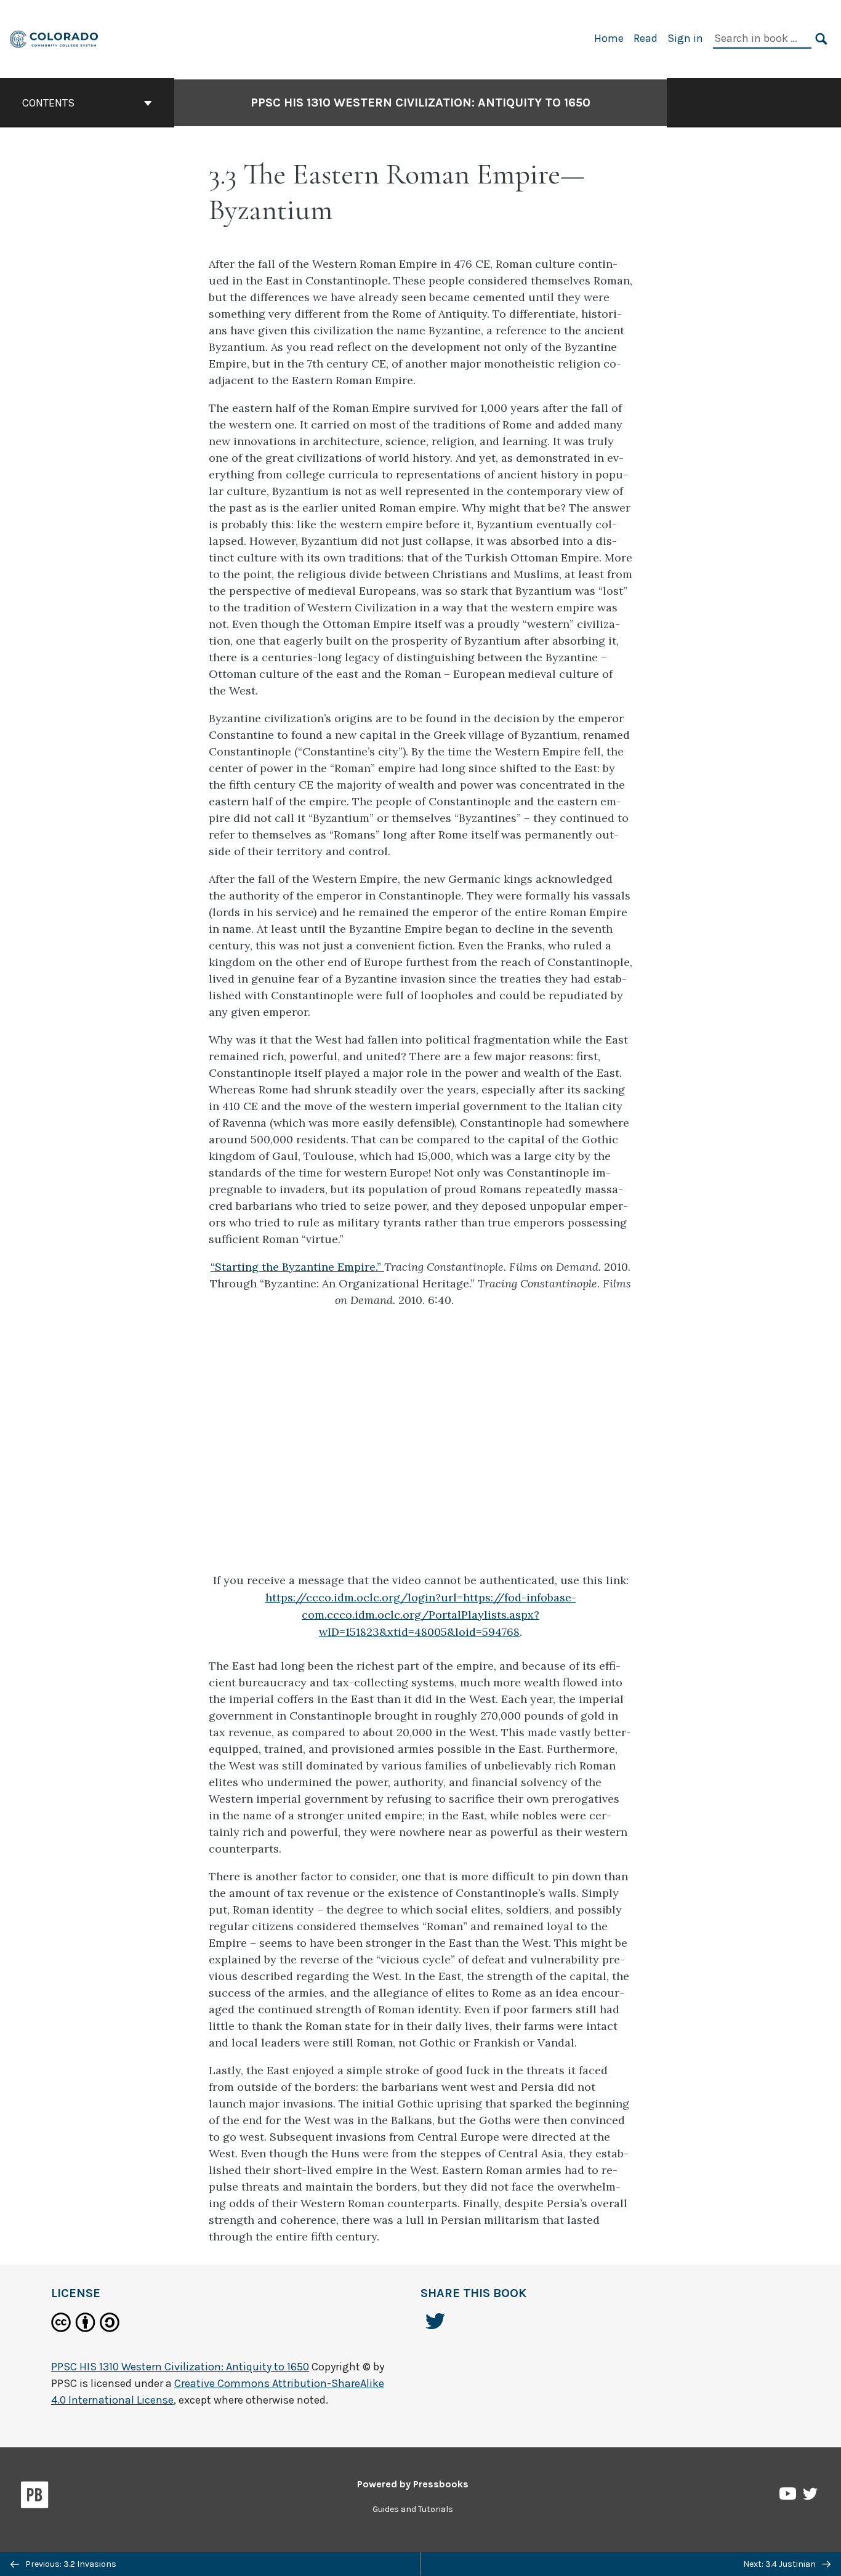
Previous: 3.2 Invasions (70, 2564)
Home (609, 38)
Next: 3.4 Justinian (780, 2564)
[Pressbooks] (35, 2497)
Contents (48, 103)
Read (646, 38)
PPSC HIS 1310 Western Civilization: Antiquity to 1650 (420, 103)
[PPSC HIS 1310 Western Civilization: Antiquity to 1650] (54, 38)
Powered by (413, 2484)
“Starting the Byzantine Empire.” (297, 1267)
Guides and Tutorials (413, 2509)
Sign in (685, 38)
